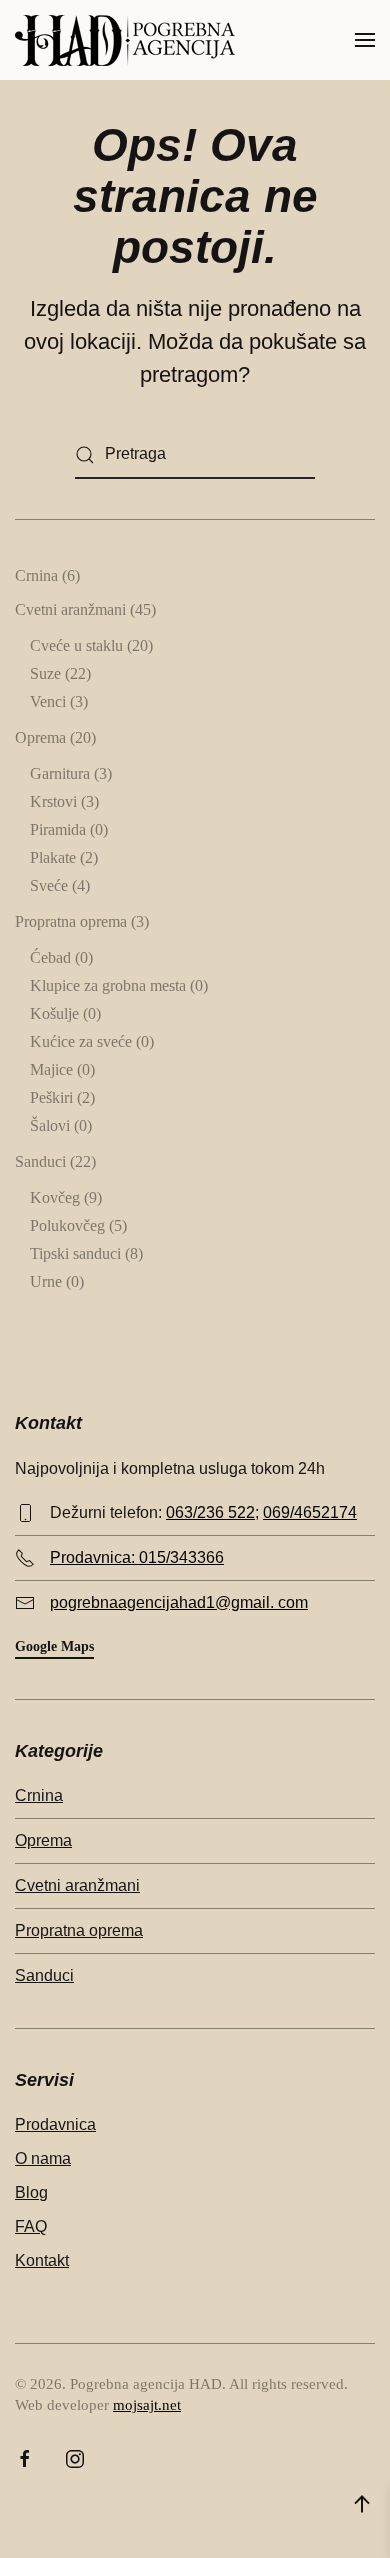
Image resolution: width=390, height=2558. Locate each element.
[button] (365, 40)
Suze (45, 673)
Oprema (40, 737)
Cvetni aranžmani (70, 609)
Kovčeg (55, 1197)
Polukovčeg (67, 1225)
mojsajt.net (147, 2405)
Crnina (36, 575)
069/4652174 (310, 1512)
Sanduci (40, 1161)
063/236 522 (210, 1512)
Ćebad (50, 957)
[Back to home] (125, 40)
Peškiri (51, 1097)
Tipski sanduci (75, 1253)
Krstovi (53, 801)
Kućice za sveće (81, 1041)
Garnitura (60, 773)
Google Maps (54, 1646)
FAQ (31, 2226)
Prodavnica (55, 2124)
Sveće (49, 885)
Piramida (58, 829)
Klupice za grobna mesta (108, 985)
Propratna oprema (71, 921)
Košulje (54, 1013)
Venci (48, 701)
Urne (46, 1281)
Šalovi (50, 1125)
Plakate (53, 857)
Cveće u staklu (76, 645)
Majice (51, 1069)
